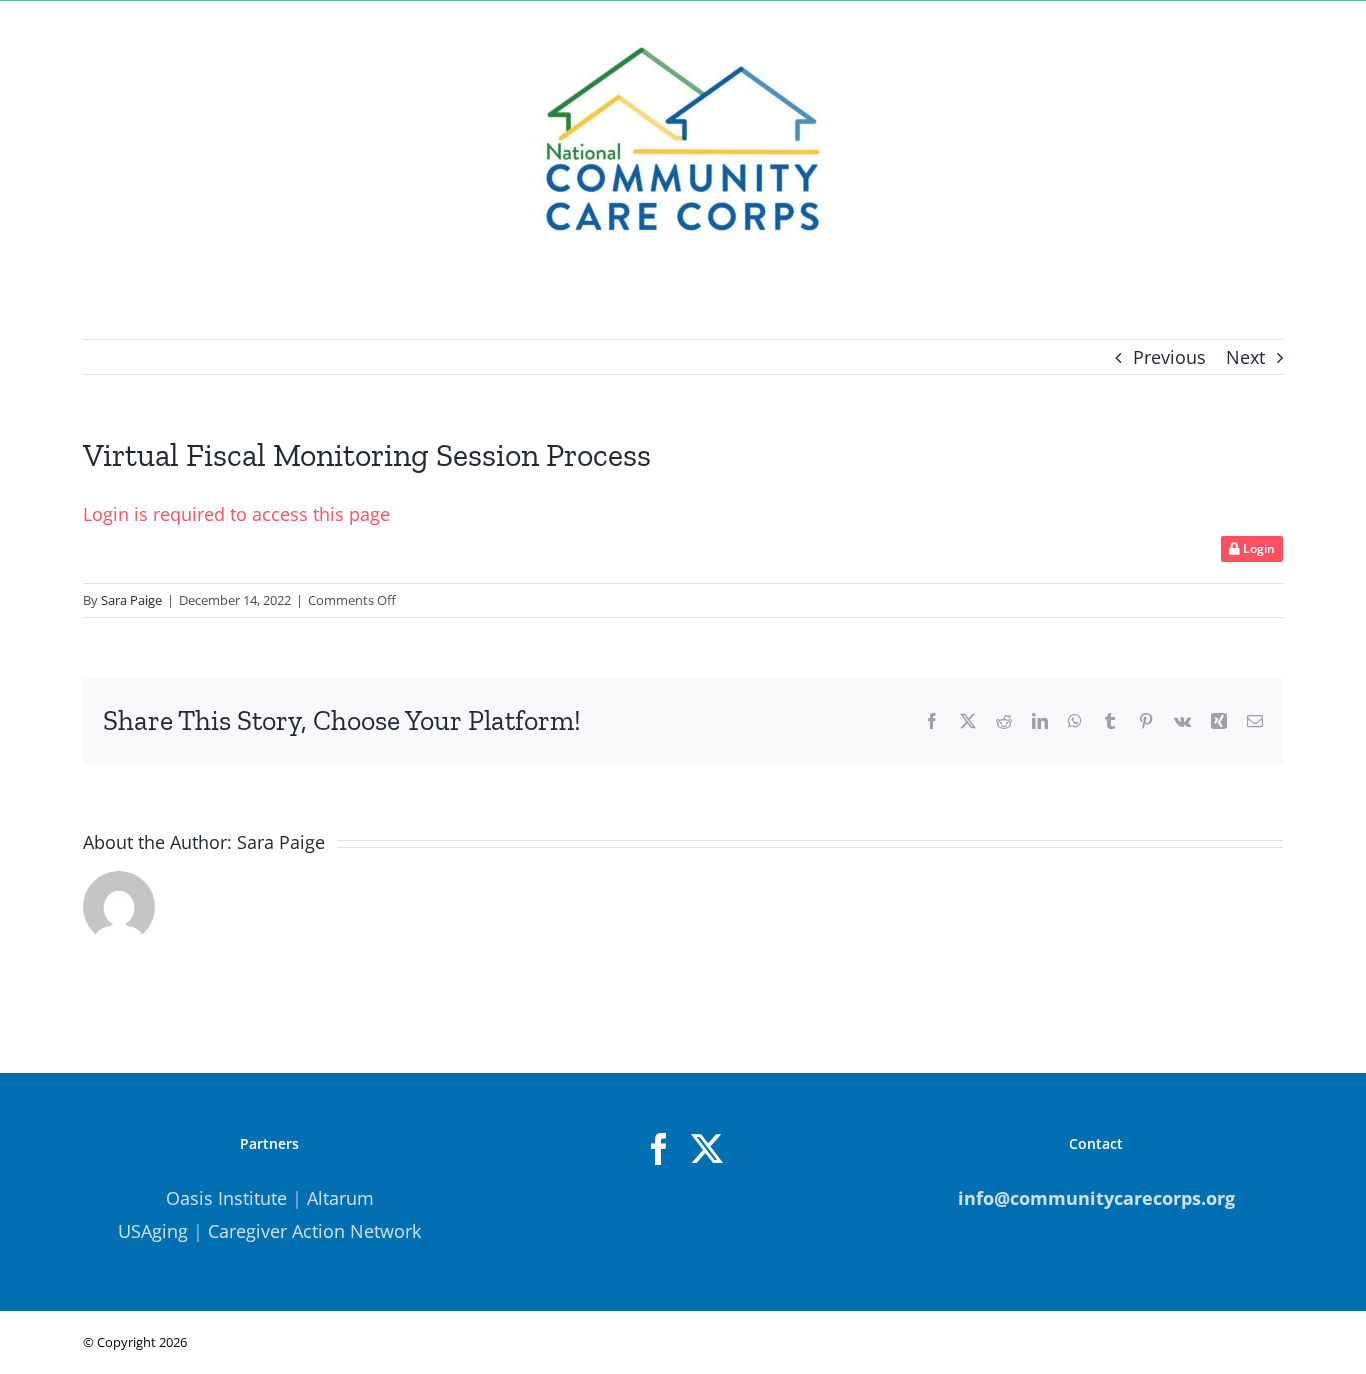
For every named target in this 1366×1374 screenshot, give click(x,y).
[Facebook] (659, 1149)
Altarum (340, 1198)
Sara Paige (131, 600)
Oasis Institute (226, 1198)
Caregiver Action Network (314, 1231)
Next (1245, 357)
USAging (153, 1231)
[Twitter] (707, 1149)
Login (1257, 548)
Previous (1169, 357)
